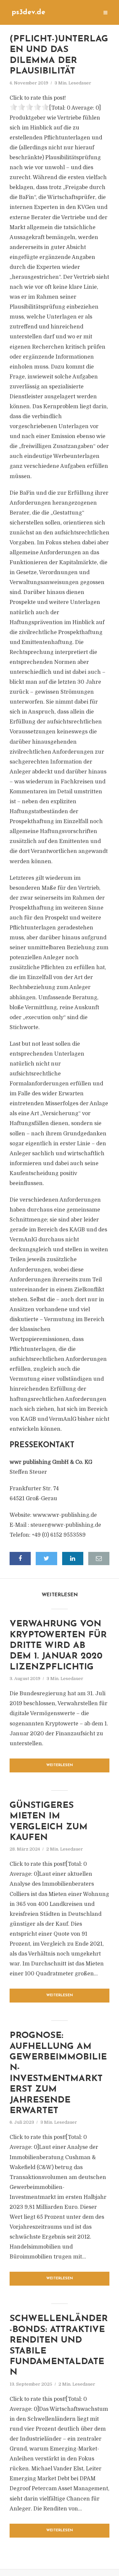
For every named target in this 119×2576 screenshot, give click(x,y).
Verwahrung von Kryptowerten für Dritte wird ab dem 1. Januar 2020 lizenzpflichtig (58, 1646)
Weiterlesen (60, 1765)
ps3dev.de (28, 12)
